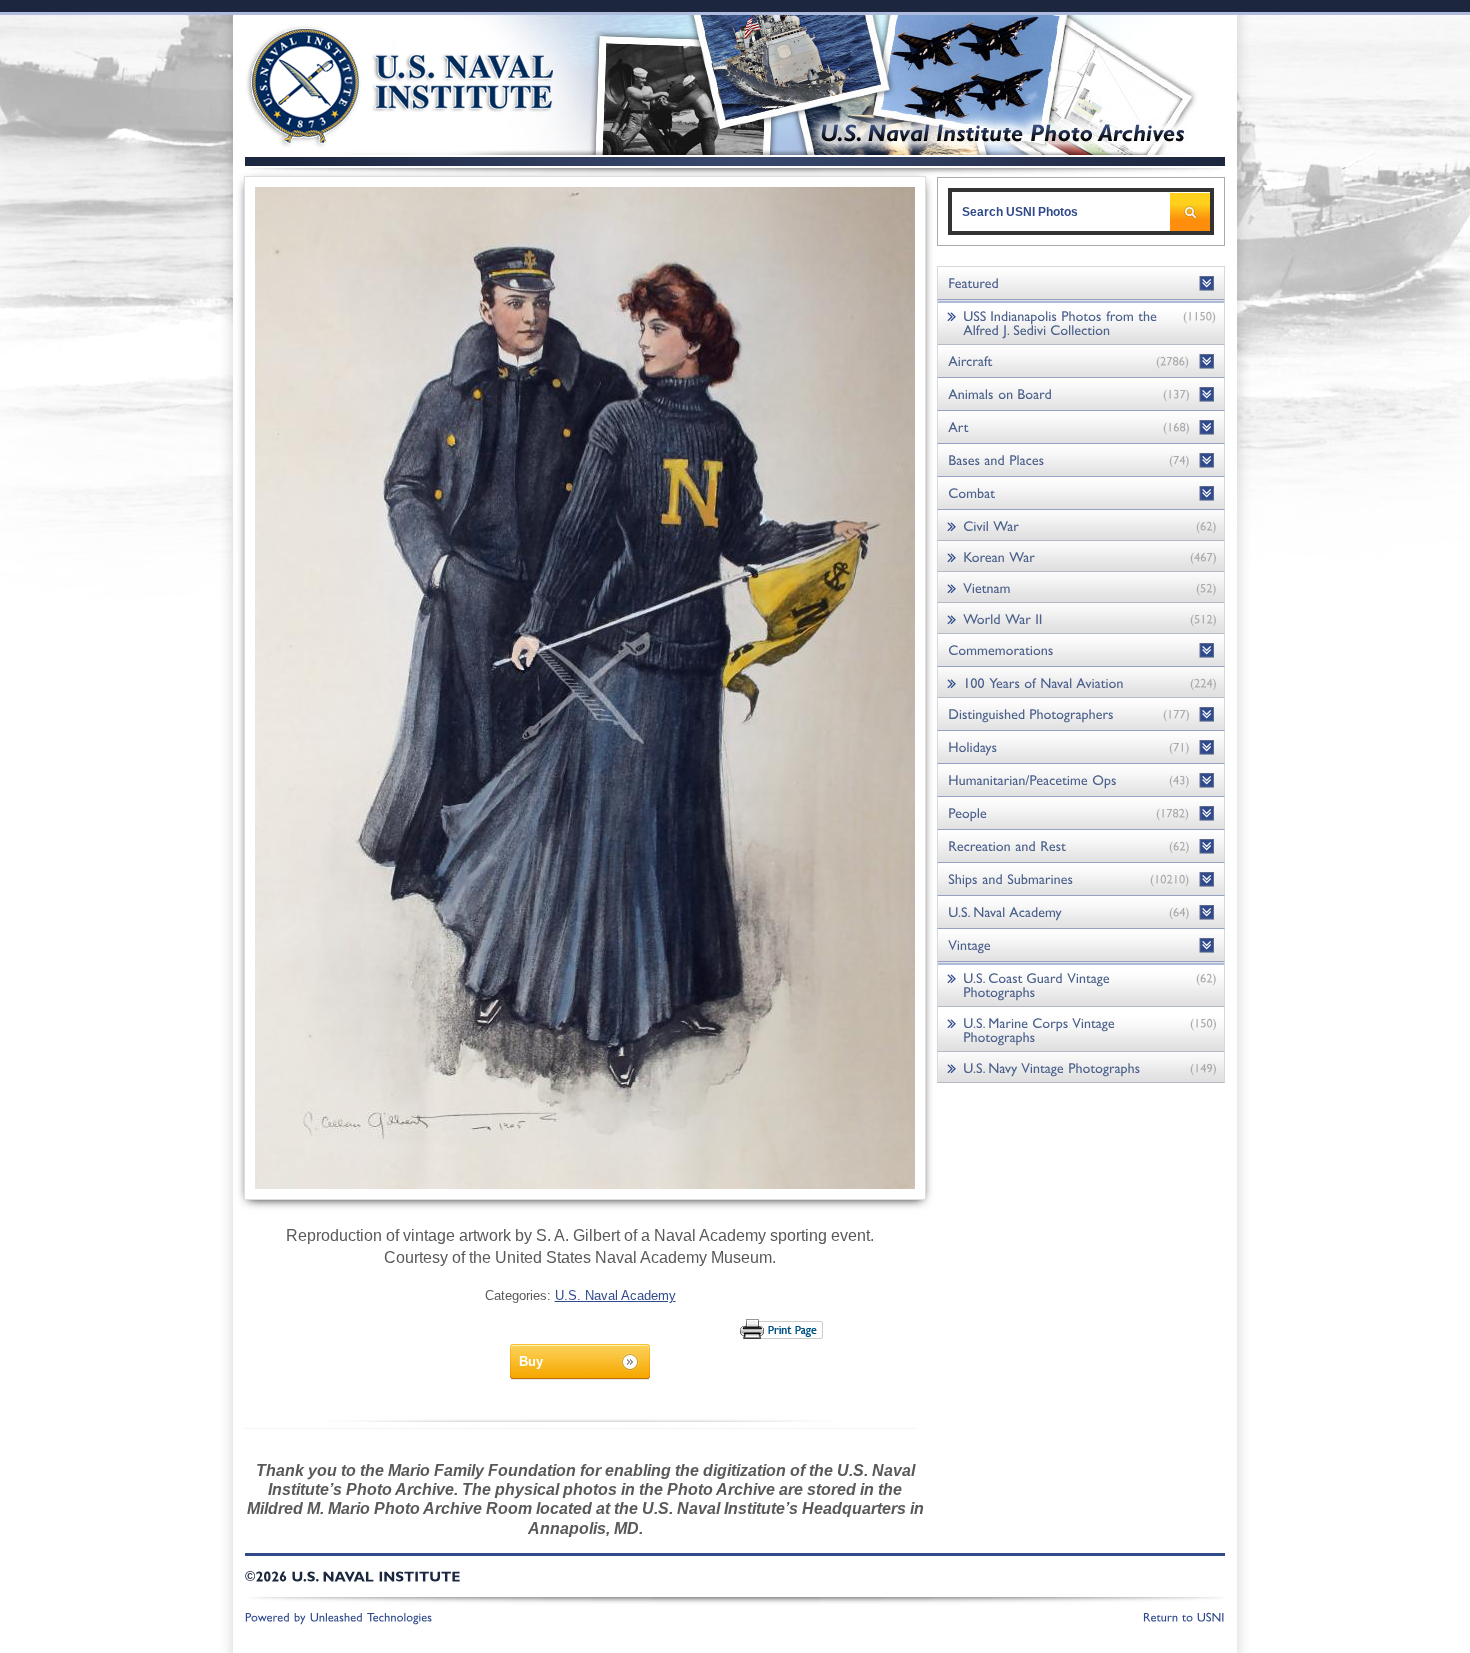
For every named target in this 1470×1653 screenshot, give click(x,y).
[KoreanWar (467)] (1081, 556)
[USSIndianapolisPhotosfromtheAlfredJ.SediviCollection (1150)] (1081, 322)
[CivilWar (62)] (1081, 525)
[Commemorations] (1081, 650)
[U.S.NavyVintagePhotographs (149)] (1081, 1067)
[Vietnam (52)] (1081, 587)
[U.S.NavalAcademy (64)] (1081, 912)
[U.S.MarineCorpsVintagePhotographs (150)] (1081, 1029)
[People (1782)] (1081, 813)
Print (782, 1329)
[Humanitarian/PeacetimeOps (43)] (1081, 780)
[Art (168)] (1081, 427)
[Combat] (1081, 493)
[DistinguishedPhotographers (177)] (1081, 714)
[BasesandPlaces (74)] (1081, 460)
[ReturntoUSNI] (1184, 1616)
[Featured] (1081, 283)
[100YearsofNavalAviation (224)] (1081, 682)
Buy (531, 1361)
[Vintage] (1081, 945)
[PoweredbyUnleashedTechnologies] (339, 1616)
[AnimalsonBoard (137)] (1081, 394)
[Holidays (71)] (1081, 747)
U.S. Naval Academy (615, 1295)
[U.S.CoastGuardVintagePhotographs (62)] (1081, 984)
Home (378, 82)
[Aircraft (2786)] (1081, 361)
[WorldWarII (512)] (1081, 618)
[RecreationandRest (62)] (1081, 846)
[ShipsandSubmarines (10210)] (1081, 879)
